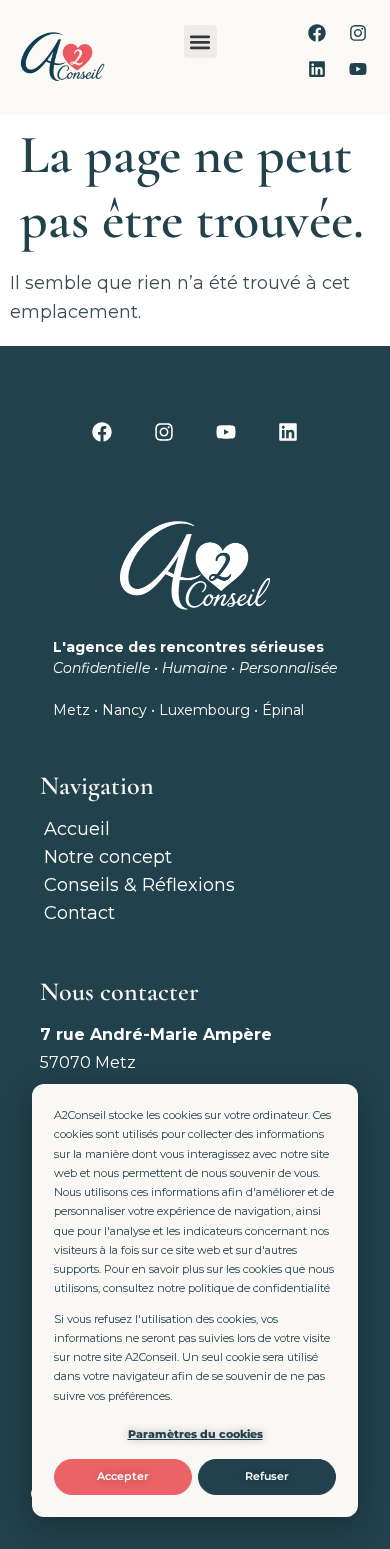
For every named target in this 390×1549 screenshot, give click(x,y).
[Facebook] (317, 33)
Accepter (123, 1476)
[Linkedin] (317, 69)
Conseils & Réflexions (139, 885)
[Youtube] (358, 69)
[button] (200, 41)
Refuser (267, 1476)
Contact (79, 913)
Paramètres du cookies (195, 1434)
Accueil (77, 829)
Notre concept (108, 857)
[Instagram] (358, 33)
